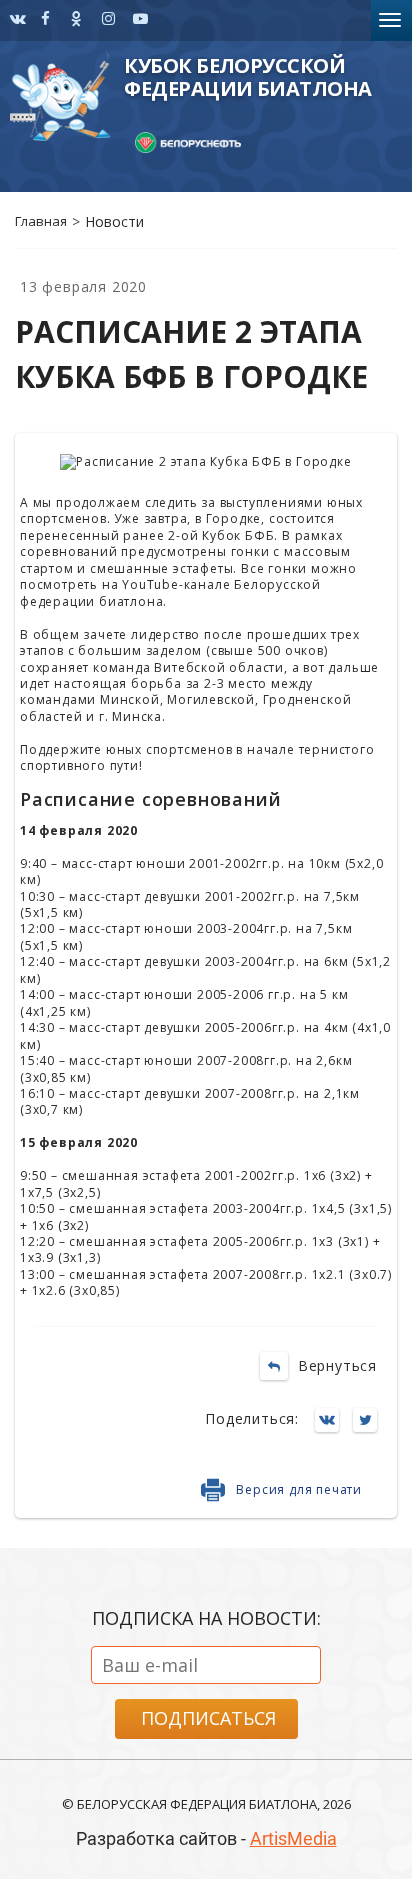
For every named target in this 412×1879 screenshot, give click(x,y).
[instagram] (15, 20)
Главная (41, 221)
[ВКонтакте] (332, 1421)
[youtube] (138, 20)
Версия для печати (299, 1489)
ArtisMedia (293, 1838)
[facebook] (46, 20)
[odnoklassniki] (76, 20)
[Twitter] (370, 1421)
